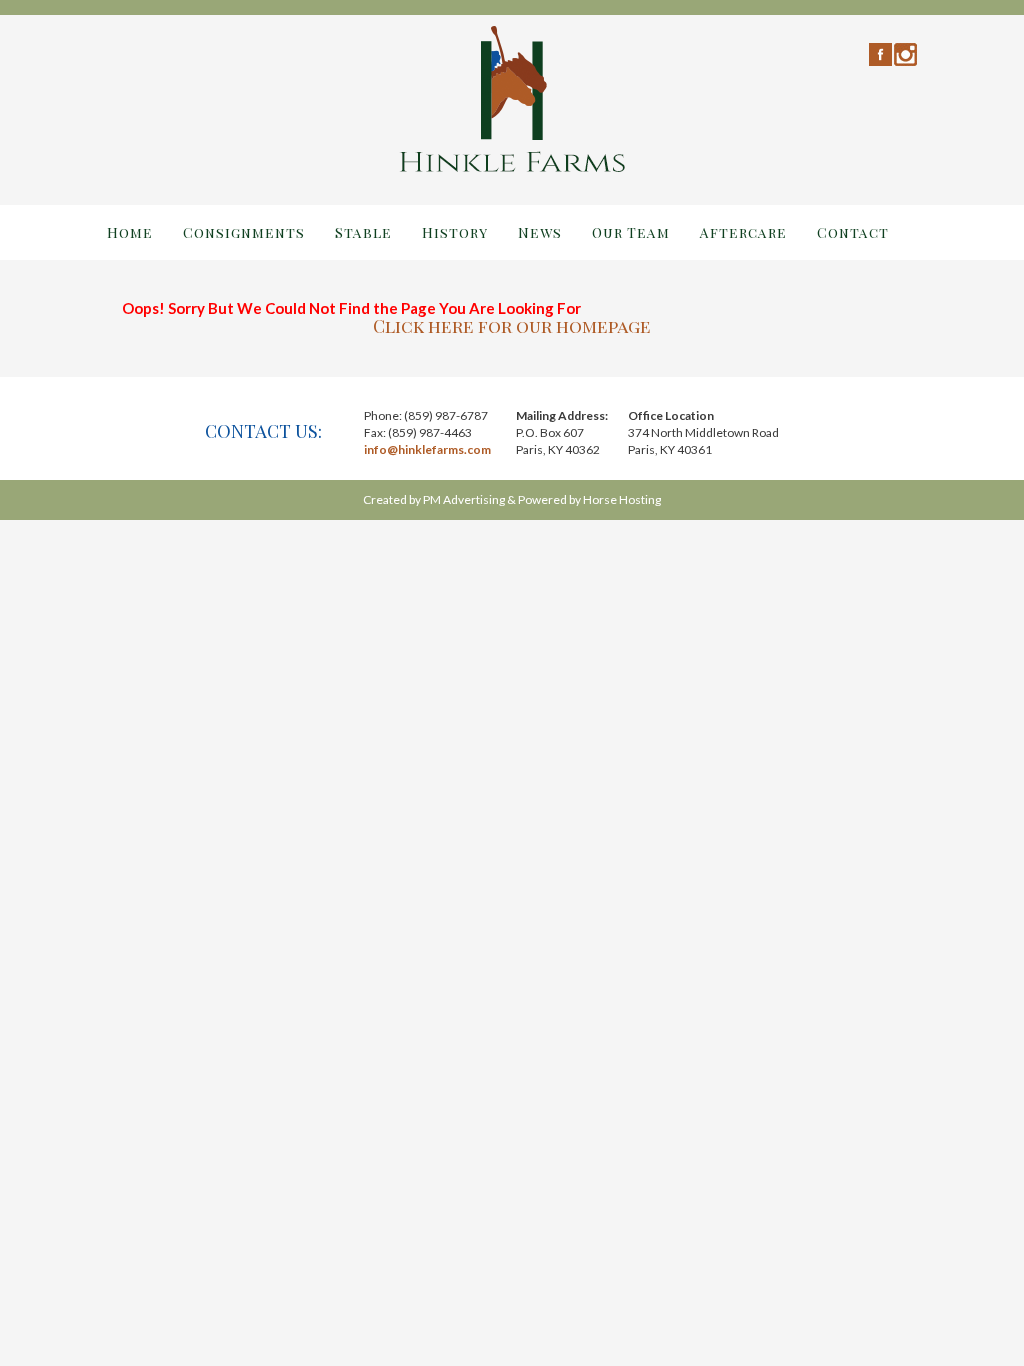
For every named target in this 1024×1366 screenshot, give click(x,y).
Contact (853, 232)
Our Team (631, 232)
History (455, 232)
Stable (363, 232)
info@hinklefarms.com (427, 449)
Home (130, 232)
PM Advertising (464, 499)
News (540, 232)
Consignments (244, 232)
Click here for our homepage (512, 326)
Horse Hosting (622, 499)
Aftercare (743, 232)
